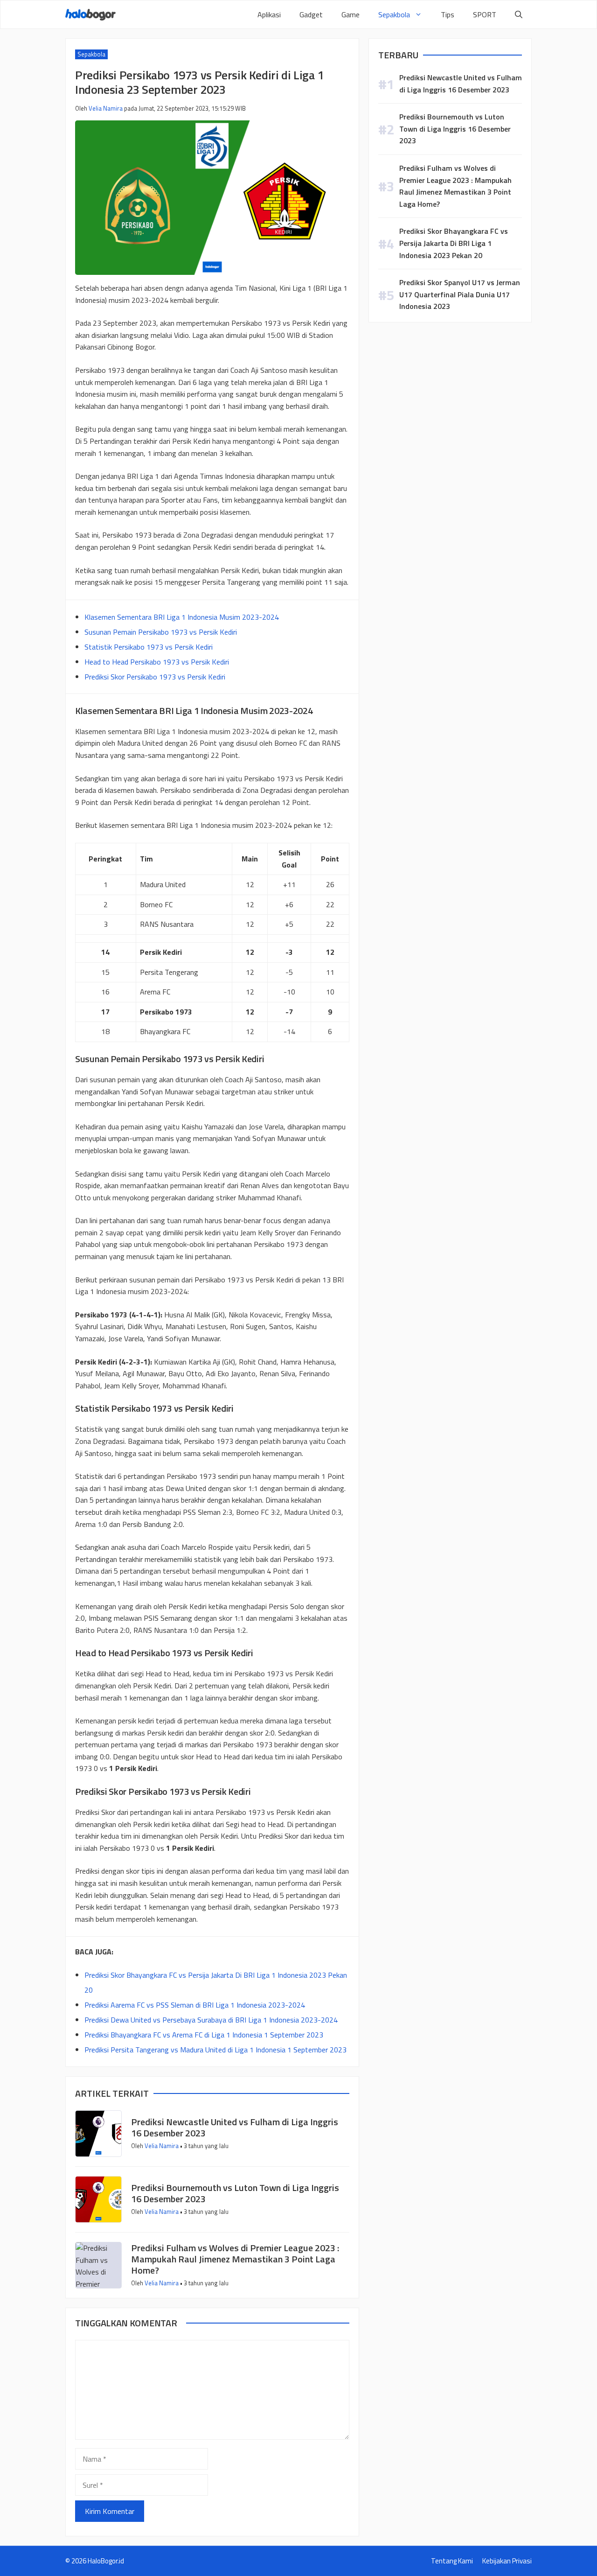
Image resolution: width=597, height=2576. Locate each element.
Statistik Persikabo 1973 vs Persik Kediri (149, 647)
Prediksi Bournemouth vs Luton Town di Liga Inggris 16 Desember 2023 (235, 2193)
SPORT (485, 14)
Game (351, 14)
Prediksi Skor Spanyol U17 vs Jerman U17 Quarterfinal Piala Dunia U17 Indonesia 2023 (460, 294)
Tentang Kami (452, 2561)
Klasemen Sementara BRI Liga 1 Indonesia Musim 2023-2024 (182, 617)
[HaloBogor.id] (90, 15)
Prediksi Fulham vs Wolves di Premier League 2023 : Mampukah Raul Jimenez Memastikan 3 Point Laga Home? (235, 2259)
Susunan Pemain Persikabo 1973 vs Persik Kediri (161, 632)
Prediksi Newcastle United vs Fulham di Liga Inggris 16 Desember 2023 (235, 2127)
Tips (448, 14)
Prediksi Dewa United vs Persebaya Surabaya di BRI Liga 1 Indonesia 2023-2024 (211, 2020)
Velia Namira (106, 108)
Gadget (311, 14)
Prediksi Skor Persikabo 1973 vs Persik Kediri (155, 677)
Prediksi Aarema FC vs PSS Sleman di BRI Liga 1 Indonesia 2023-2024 (195, 2005)
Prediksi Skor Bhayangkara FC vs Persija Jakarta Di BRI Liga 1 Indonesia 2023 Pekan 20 (454, 243)
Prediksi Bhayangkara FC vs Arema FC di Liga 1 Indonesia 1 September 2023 (204, 2035)
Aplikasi (269, 14)
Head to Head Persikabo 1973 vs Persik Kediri (157, 662)
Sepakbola (394, 14)
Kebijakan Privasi (507, 2561)
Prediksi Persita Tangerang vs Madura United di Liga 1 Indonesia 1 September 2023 (215, 2050)
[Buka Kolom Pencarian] (519, 14)
